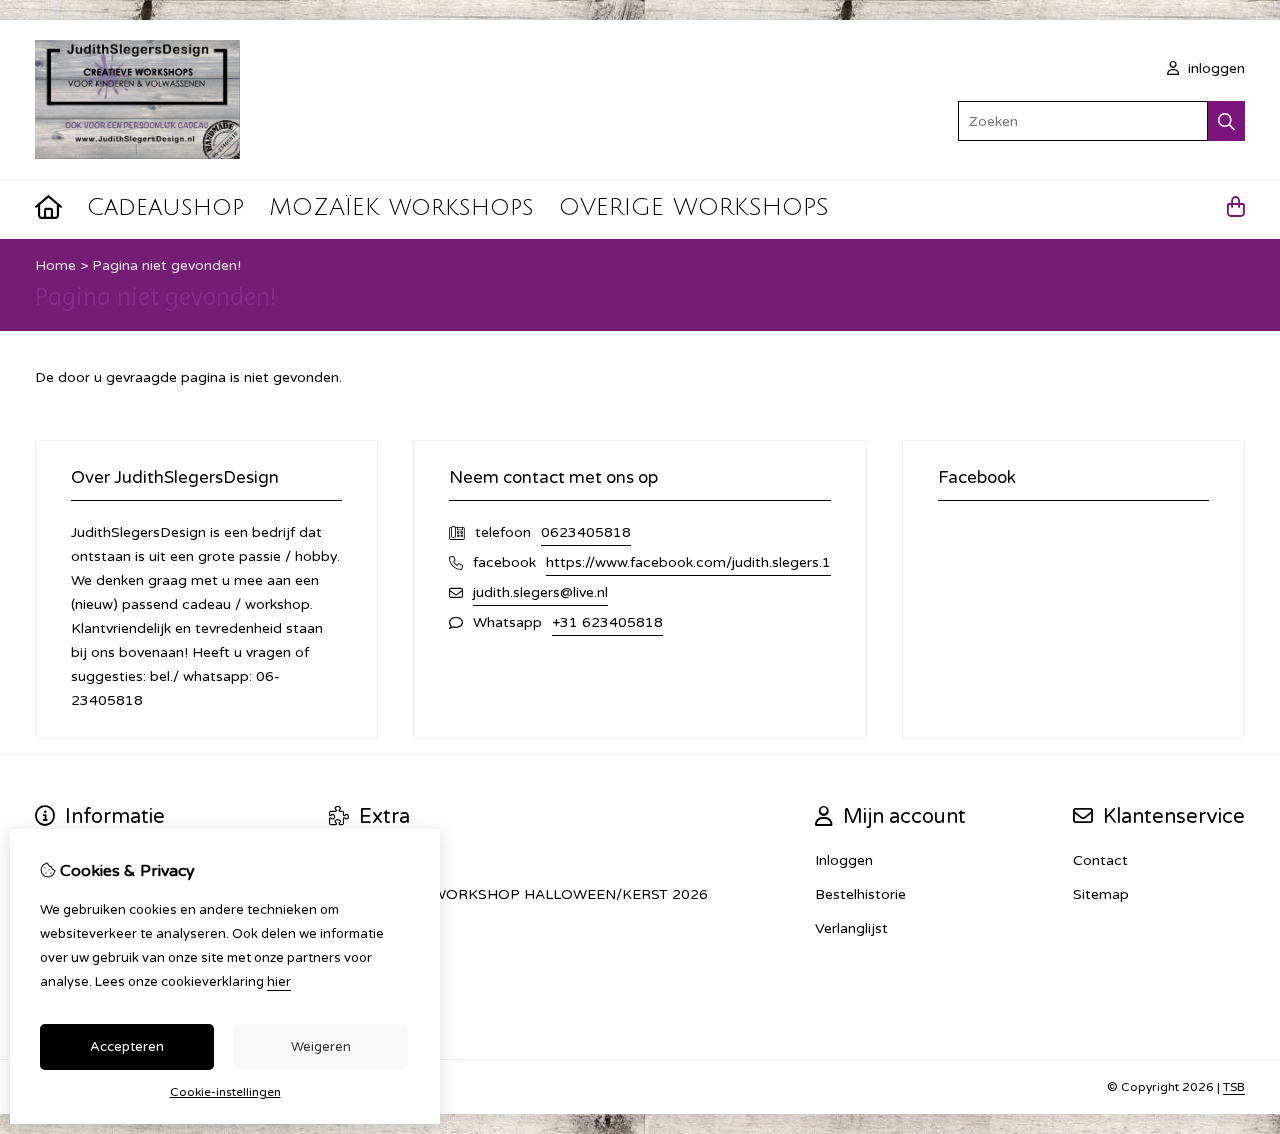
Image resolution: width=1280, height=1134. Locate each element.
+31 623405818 (607, 622)
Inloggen (844, 860)
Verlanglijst (851, 928)
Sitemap (1101, 894)
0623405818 (586, 532)
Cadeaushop (165, 207)
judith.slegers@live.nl (540, 592)
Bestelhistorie (860, 894)
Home (55, 265)
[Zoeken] (1226, 121)
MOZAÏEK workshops (401, 207)
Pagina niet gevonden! (166, 265)
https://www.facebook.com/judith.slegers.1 (688, 562)
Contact (1100, 860)
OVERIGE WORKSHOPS (694, 207)
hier (279, 982)
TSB (1234, 1087)
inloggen (1214, 68)
